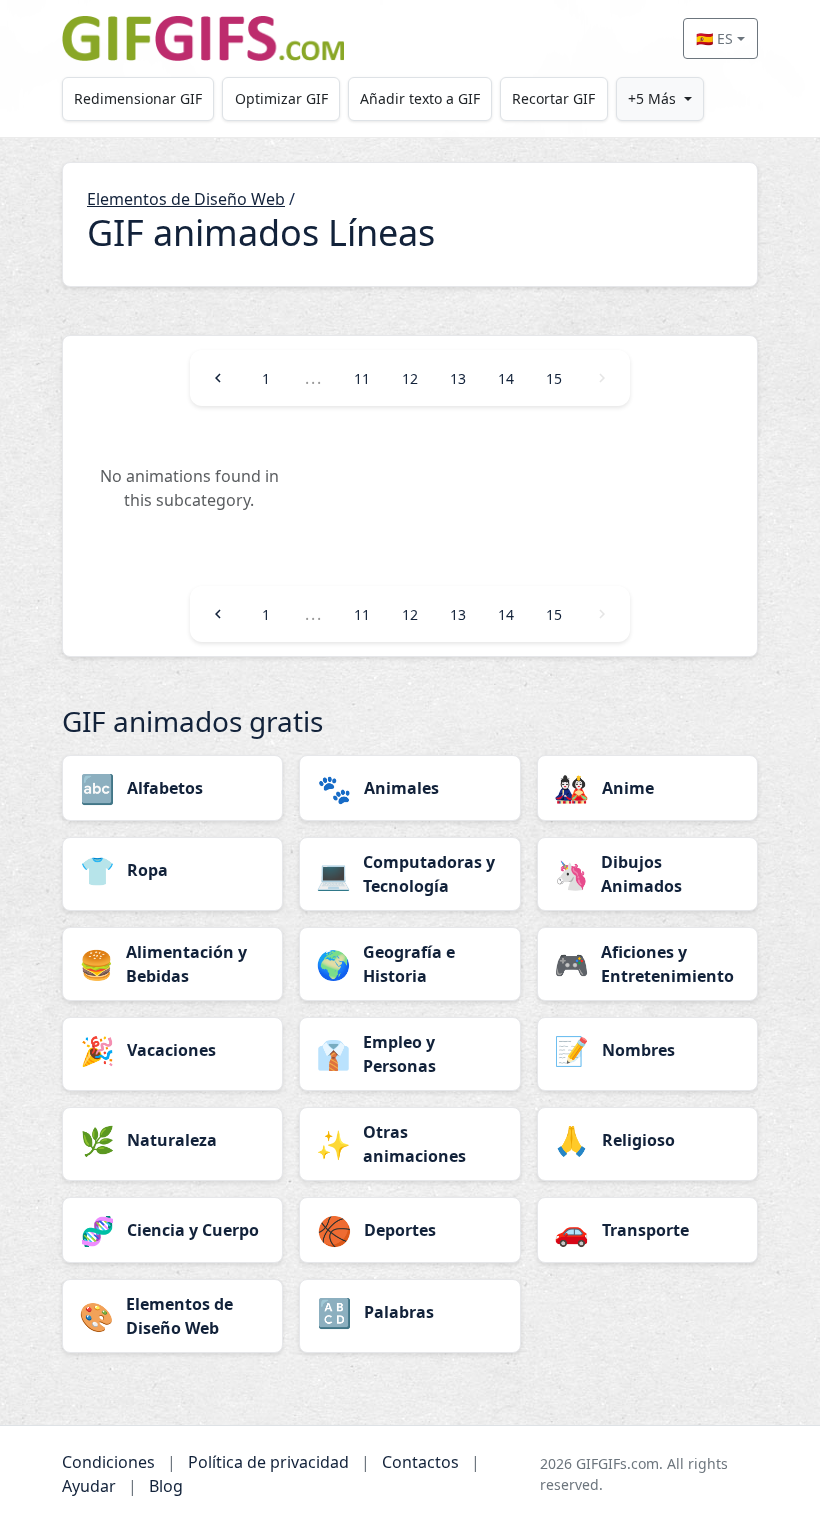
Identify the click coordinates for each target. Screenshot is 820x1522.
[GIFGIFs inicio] (203, 38)
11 (362, 378)
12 (410, 378)
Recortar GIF (553, 98)
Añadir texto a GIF (420, 98)
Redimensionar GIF (138, 98)
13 (458, 378)
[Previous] (218, 378)
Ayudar (89, 1486)
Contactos (420, 1462)
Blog (166, 1486)
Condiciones (108, 1462)
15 (554, 378)
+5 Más (652, 98)
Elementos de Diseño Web (186, 199)
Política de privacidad (268, 1462)
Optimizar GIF (281, 98)
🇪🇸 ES (714, 38)
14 (506, 378)
